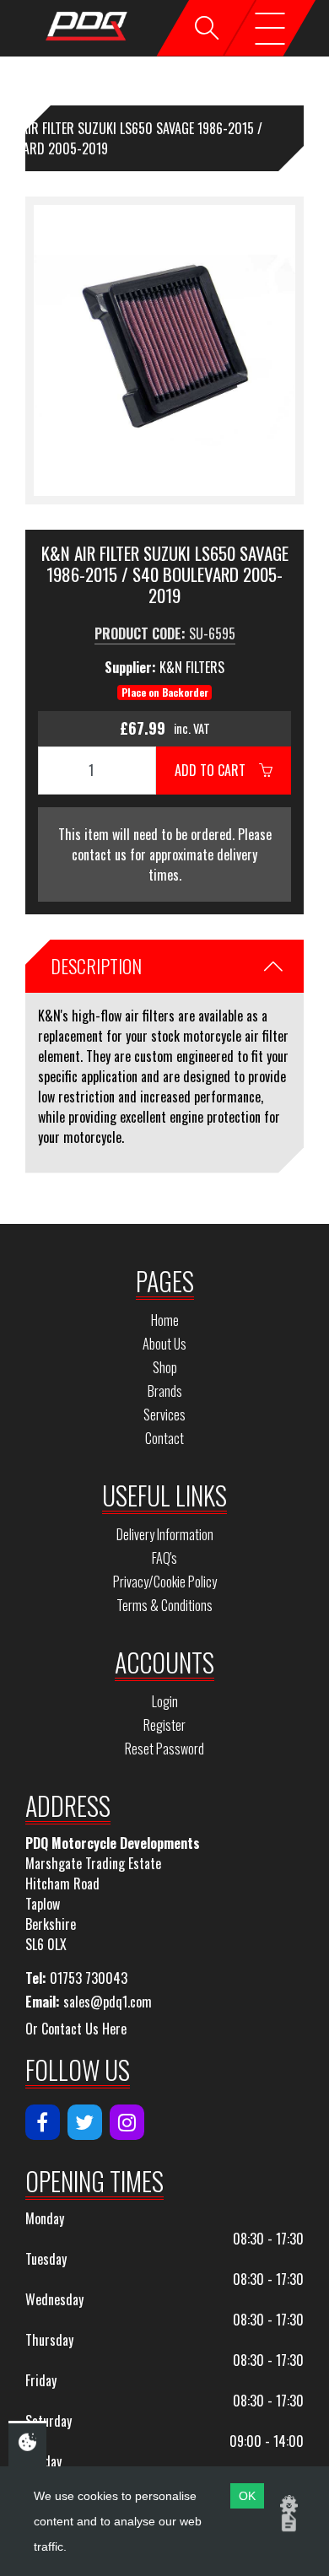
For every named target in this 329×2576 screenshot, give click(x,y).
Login (165, 1701)
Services (164, 1415)
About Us (164, 1344)
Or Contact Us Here (76, 2029)
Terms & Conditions (164, 1605)
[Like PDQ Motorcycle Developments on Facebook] (43, 2122)
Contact (164, 1438)
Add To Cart (217, 770)
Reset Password (164, 1749)
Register (164, 1725)
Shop (165, 1367)
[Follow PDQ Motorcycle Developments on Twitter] (85, 2122)
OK (247, 2496)
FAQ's (164, 1558)
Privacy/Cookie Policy (165, 1582)
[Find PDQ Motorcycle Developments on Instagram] (127, 2122)
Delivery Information (165, 1534)
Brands (165, 1391)
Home (165, 1320)
